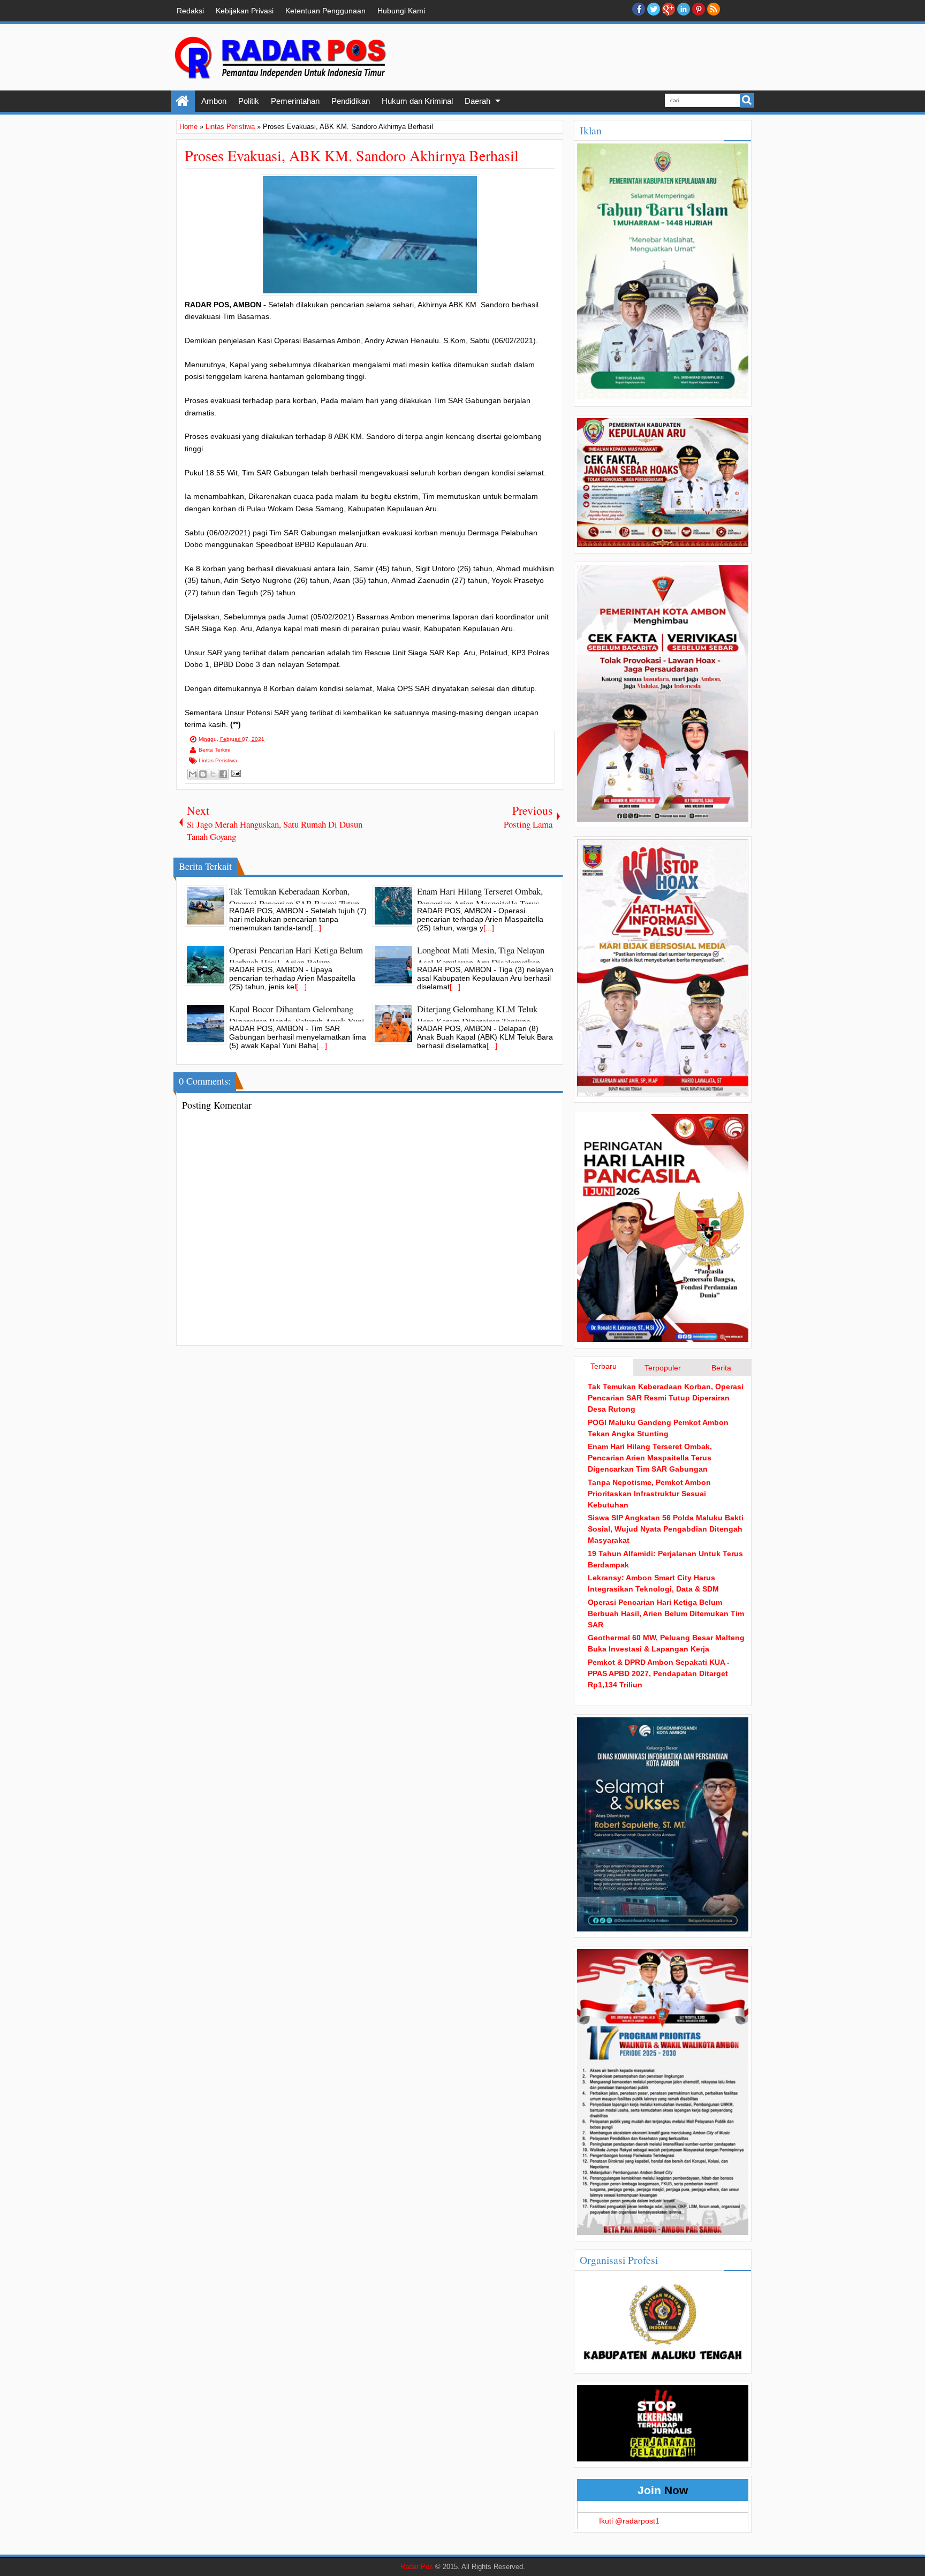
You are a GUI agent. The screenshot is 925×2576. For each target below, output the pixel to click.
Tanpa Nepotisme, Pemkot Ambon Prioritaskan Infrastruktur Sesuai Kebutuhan (649, 1494)
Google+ (669, 9)
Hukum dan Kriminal (417, 101)
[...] (316, 928)
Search (747, 100)
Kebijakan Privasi (245, 11)
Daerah (477, 101)
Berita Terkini (214, 750)
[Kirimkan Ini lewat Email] (193, 774)
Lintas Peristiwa (218, 760)
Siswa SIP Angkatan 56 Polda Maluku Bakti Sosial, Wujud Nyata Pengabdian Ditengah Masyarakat (666, 1529)
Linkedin (684, 9)
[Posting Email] (235, 773)
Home (183, 101)
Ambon (214, 101)
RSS (714, 9)
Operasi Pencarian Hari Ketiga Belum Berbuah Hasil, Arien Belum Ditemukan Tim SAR (666, 1613)
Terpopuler (663, 1368)
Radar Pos (417, 2567)
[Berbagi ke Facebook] (223, 774)
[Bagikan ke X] (213, 774)
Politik (249, 101)
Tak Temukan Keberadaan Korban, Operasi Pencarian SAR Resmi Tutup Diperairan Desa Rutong (666, 1398)
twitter (654, 9)
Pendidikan (351, 101)
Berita (721, 1368)
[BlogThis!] (203, 774)
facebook (639, 9)
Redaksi (190, 11)
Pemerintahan (295, 101)
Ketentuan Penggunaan (325, 11)
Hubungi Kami (401, 11)
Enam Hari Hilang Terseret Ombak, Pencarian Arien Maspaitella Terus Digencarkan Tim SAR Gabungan (650, 1458)
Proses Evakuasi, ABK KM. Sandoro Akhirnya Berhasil (352, 155)
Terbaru (604, 1366)
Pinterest (699, 9)
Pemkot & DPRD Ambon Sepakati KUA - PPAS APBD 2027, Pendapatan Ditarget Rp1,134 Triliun (659, 1673)
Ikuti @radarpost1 (629, 2521)
